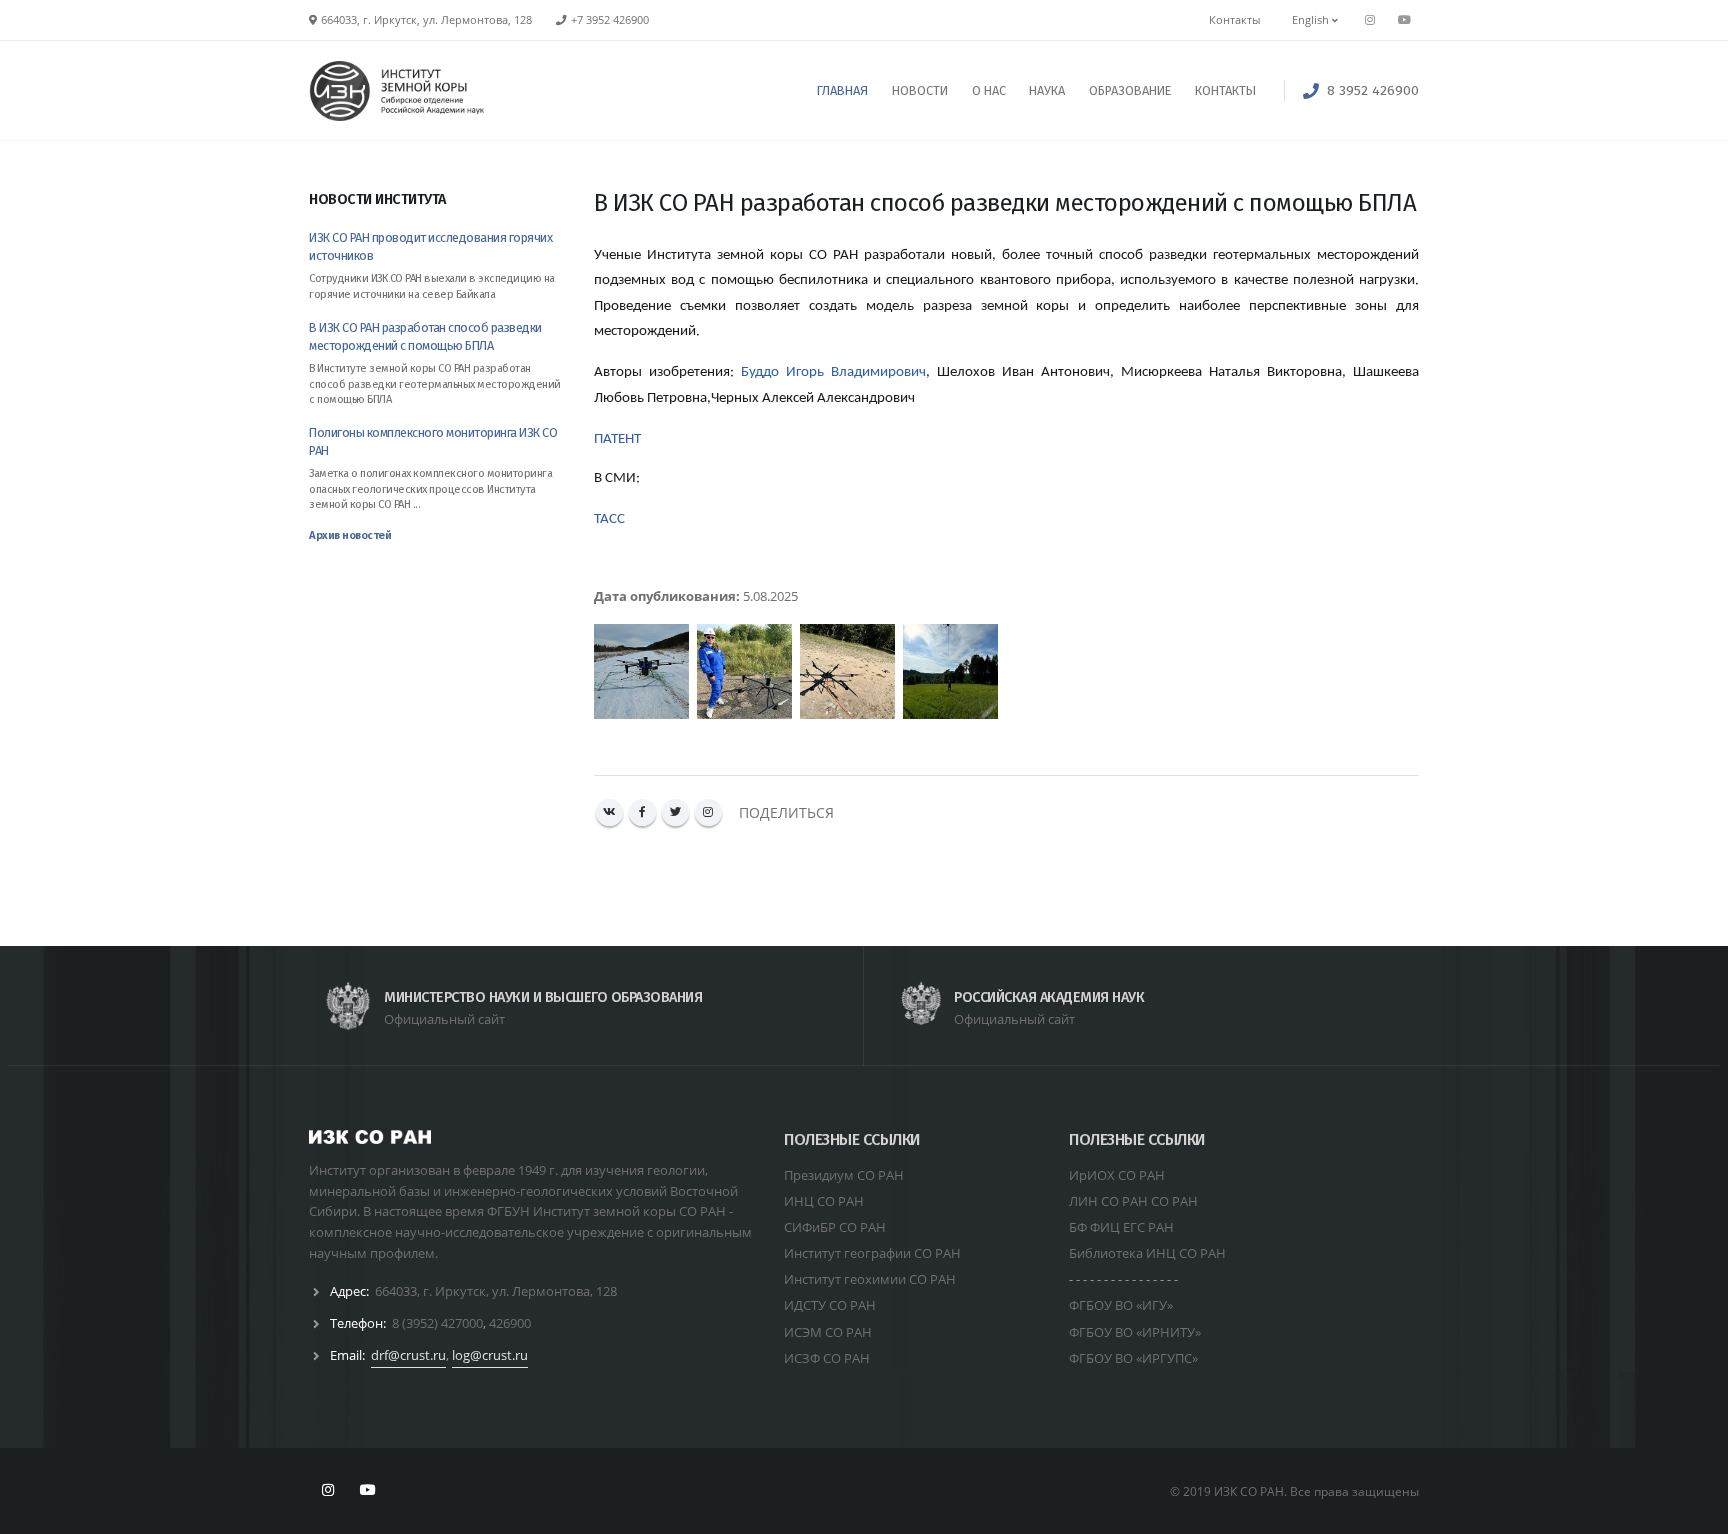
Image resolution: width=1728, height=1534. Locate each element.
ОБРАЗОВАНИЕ (1130, 90)
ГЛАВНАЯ (842, 90)
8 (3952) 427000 (437, 1323)
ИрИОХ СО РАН (1117, 1175)
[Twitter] (675, 812)
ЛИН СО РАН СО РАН (1133, 1201)
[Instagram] (708, 812)
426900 (510, 1323)
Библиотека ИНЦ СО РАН (1147, 1253)
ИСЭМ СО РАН (828, 1332)
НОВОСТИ (920, 90)
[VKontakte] (609, 812)
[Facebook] (642, 812)
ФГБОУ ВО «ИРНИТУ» (1135, 1332)
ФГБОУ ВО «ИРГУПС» (1133, 1358)
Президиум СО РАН (844, 1175)
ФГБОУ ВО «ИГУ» (1121, 1305)
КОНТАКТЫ (1225, 90)
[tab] (436, 209)
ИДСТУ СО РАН (830, 1305)
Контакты (1234, 20)
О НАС (989, 90)
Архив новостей (350, 535)
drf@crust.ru (408, 1355)
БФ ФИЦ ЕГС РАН (1121, 1227)
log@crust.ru (490, 1355)
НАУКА (1047, 90)
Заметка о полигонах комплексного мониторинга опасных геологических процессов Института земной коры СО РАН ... (430, 489)
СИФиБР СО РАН (835, 1227)
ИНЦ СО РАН (824, 1201)
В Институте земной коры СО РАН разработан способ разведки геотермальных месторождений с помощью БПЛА (435, 384)
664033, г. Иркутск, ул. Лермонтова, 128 (496, 1291)
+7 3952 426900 (610, 20)
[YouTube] (1404, 20)
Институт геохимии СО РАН (870, 1279)
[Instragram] (1370, 20)
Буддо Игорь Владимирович (833, 372)
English (1312, 20)
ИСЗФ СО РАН (827, 1358)
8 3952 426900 (1373, 90)
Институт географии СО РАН (872, 1253)
